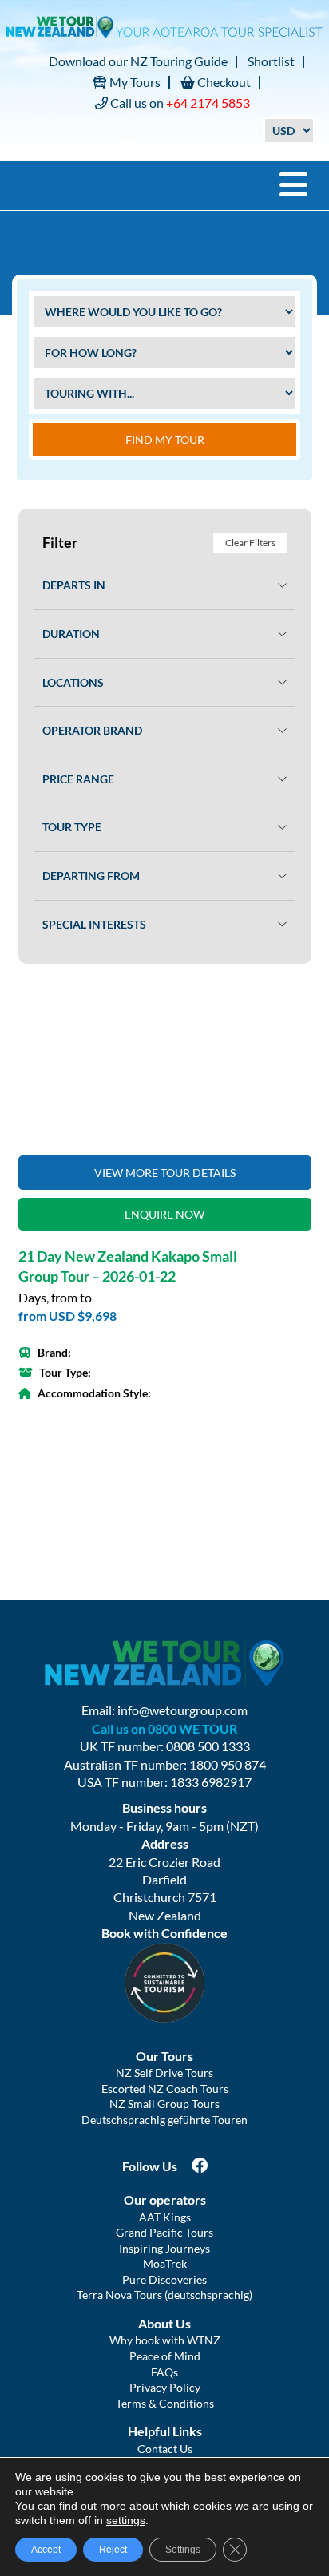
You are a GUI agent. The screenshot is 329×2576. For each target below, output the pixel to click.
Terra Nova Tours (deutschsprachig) (164, 2295)
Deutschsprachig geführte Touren (164, 2120)
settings (126, 2520)
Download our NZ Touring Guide (138, 61)
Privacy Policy (165, 2387)
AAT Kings (165, 2217)
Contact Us (165, 2449)
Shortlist (271, 61)
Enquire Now (164, 1214)
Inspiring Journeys (164, 2248)
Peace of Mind (165, 2356)
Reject (113, 2550)
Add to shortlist (291, 1010)
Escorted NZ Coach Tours (165, 2089)
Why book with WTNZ (165, 2340)
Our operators (165, 2200)
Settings (183, 2550)
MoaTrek (165, 2263)
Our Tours (164, 2056)
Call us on (179, 103)
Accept (46, 2550)
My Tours (134, 82)
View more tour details (165, 1173)
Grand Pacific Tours (164, 2232)
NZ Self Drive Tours (164, 2073)
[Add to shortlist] (165, 1064)
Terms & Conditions (165, 2403)
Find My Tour (165, 440)
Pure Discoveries (164, 2279)
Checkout (223, 82)
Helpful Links (165, 2431)
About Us (164, 2323)
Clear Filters (250, 543)
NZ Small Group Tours (164, 2104)
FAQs (164, 2372)
